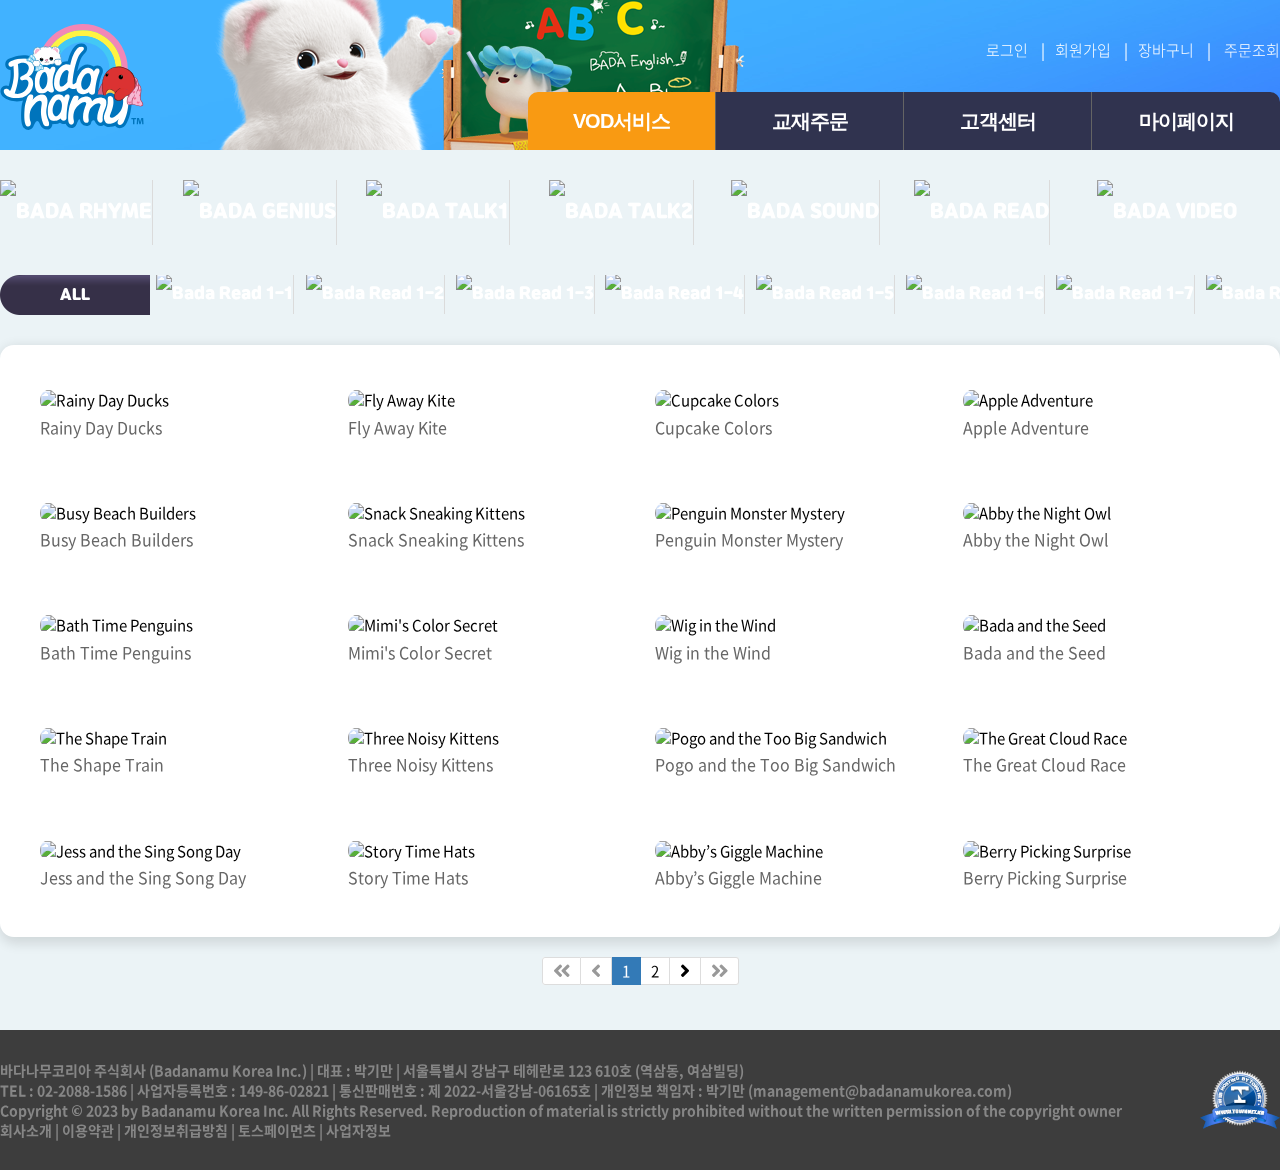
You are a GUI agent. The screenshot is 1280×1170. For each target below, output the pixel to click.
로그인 (1007, 50)
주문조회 (1252, 50)
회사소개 (26, 1130)
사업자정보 (358, 1130)
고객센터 (998, 121)
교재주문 (810, 121)
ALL (75, 295)
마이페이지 (1186, 121)
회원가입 (1083, 50)
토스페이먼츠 (277, 1130)
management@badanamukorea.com (880, 1090)
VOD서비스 (621, 121)
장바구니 (1166, 50)
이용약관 (88, 1130)
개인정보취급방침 (176, 1130)
